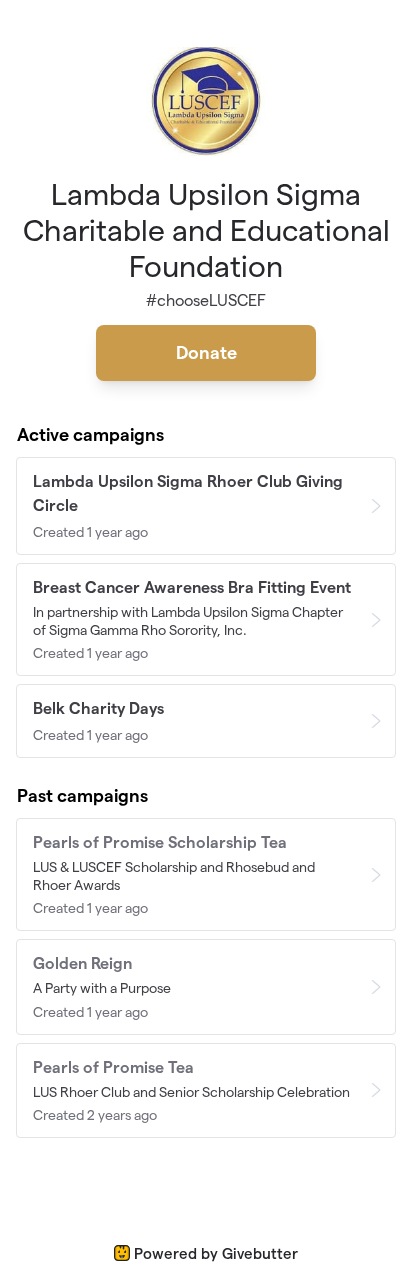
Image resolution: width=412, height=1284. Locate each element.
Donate (206, 352)
